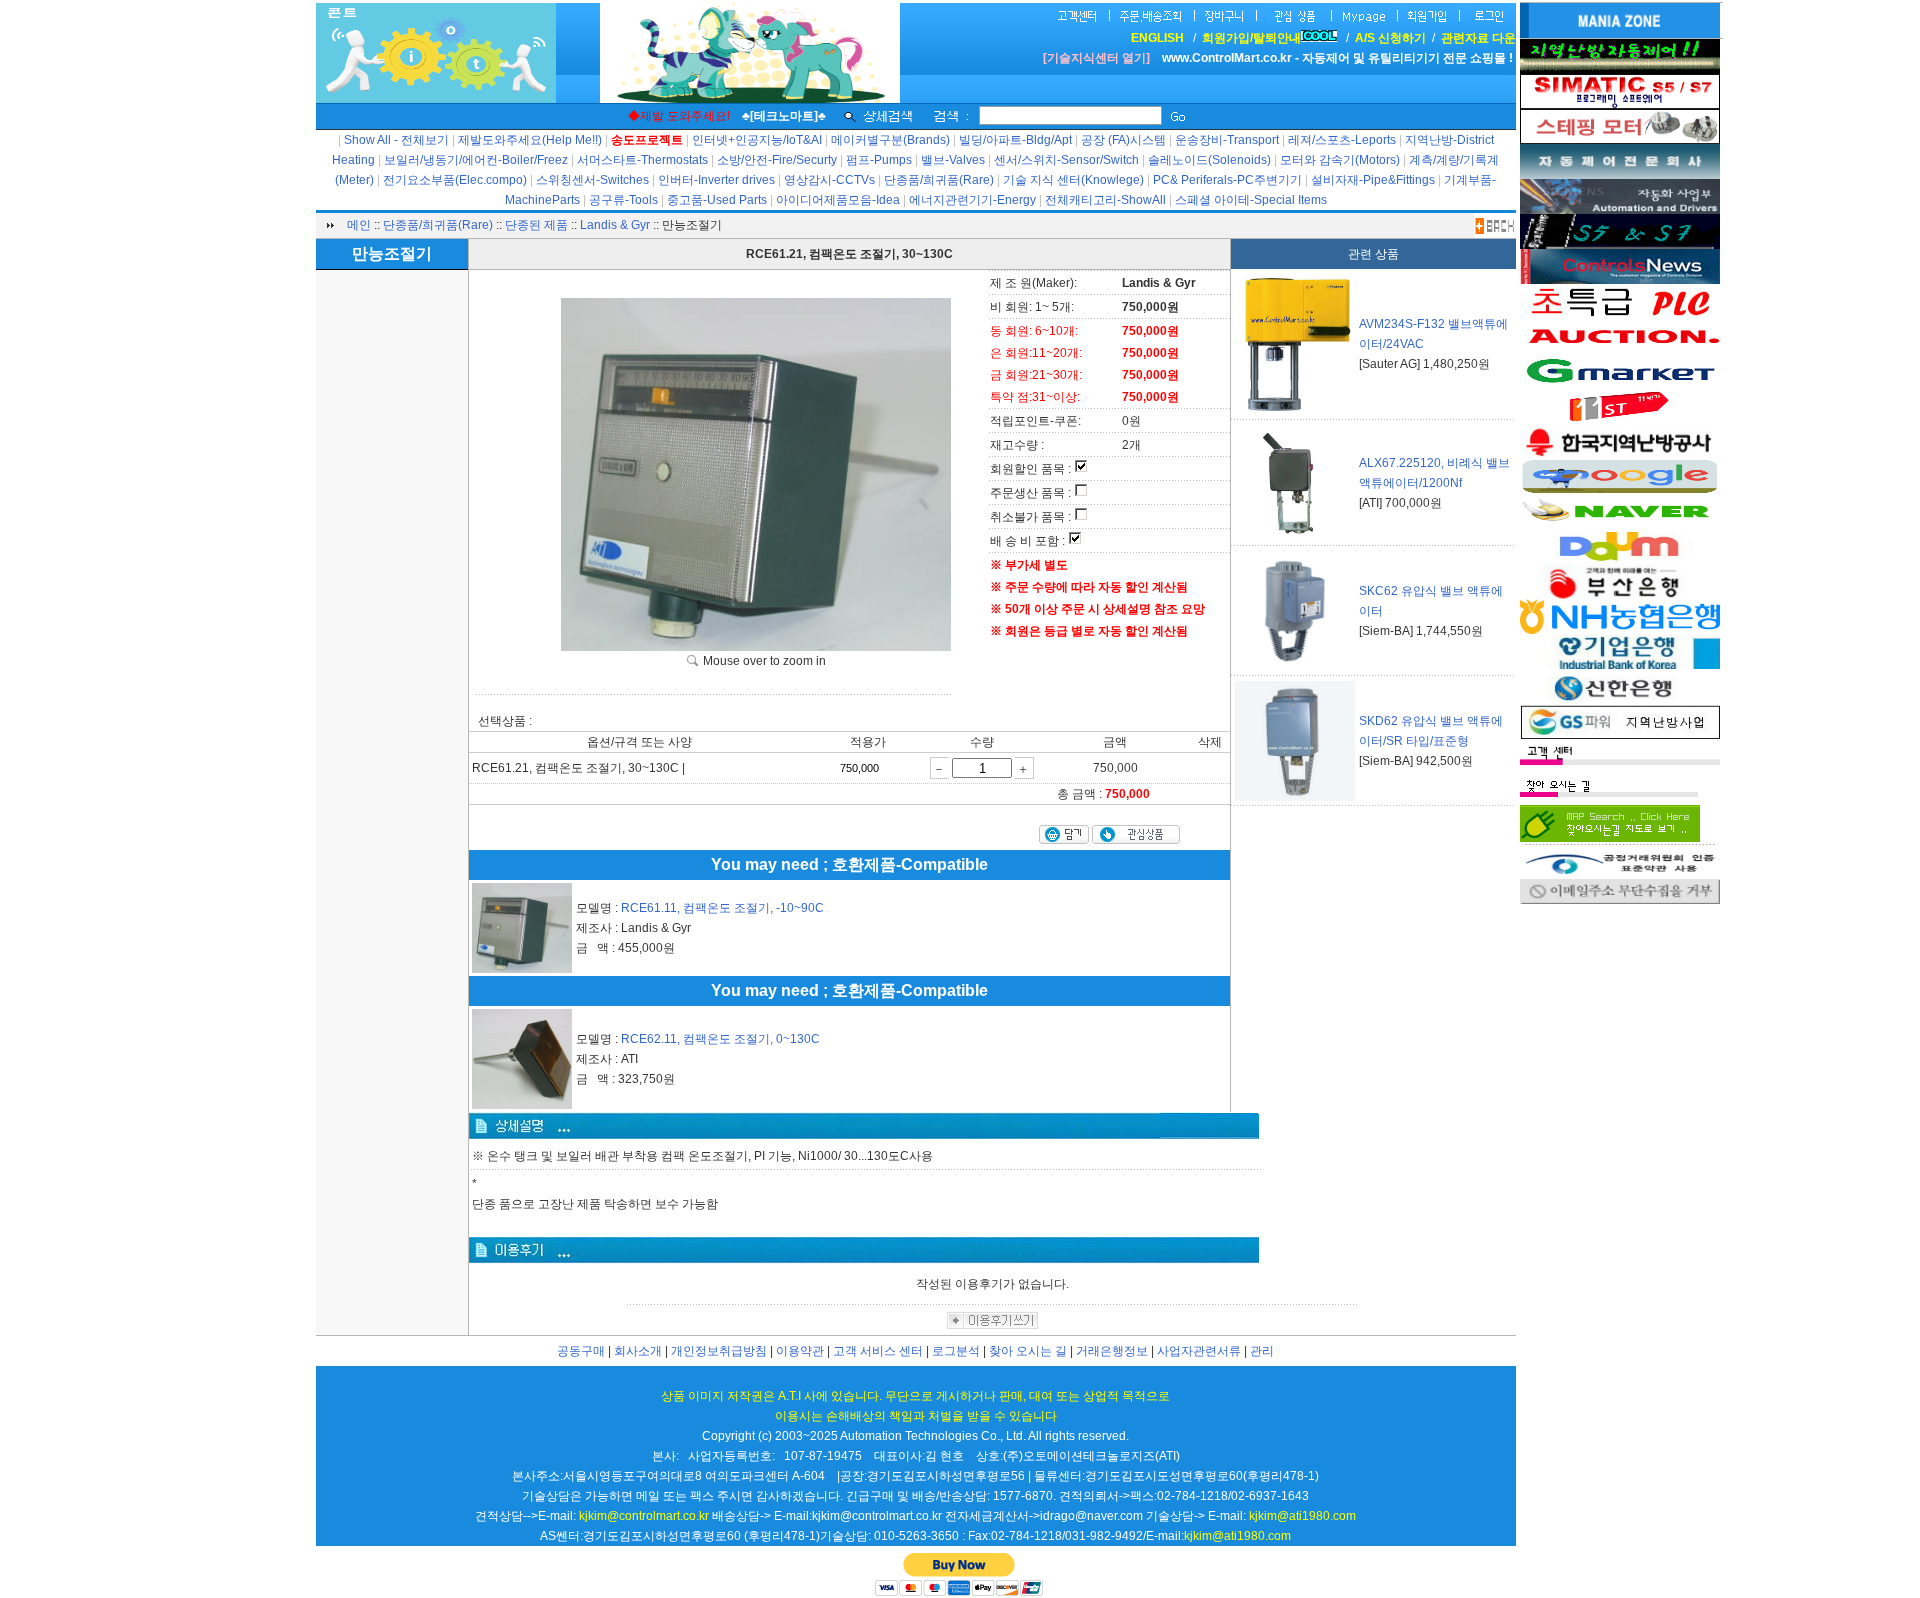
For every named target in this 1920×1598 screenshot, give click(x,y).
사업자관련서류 (1199, 1351)
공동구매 (581, 1351)
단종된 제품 (536, 225)
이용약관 (800, 1351)
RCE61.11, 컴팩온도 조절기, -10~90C (722, 908)
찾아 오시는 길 (1028, 1351)
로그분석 (956, 1351)
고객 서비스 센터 (878, 1351)
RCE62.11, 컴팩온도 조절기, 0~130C (720, 1039)
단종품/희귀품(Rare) (438, 225)
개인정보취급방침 (719, 1351)
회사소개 (638, 1351)
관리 (1262, 1351)
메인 (359, 225)
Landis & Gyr (615, 225)
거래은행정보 (1112, 1351)
